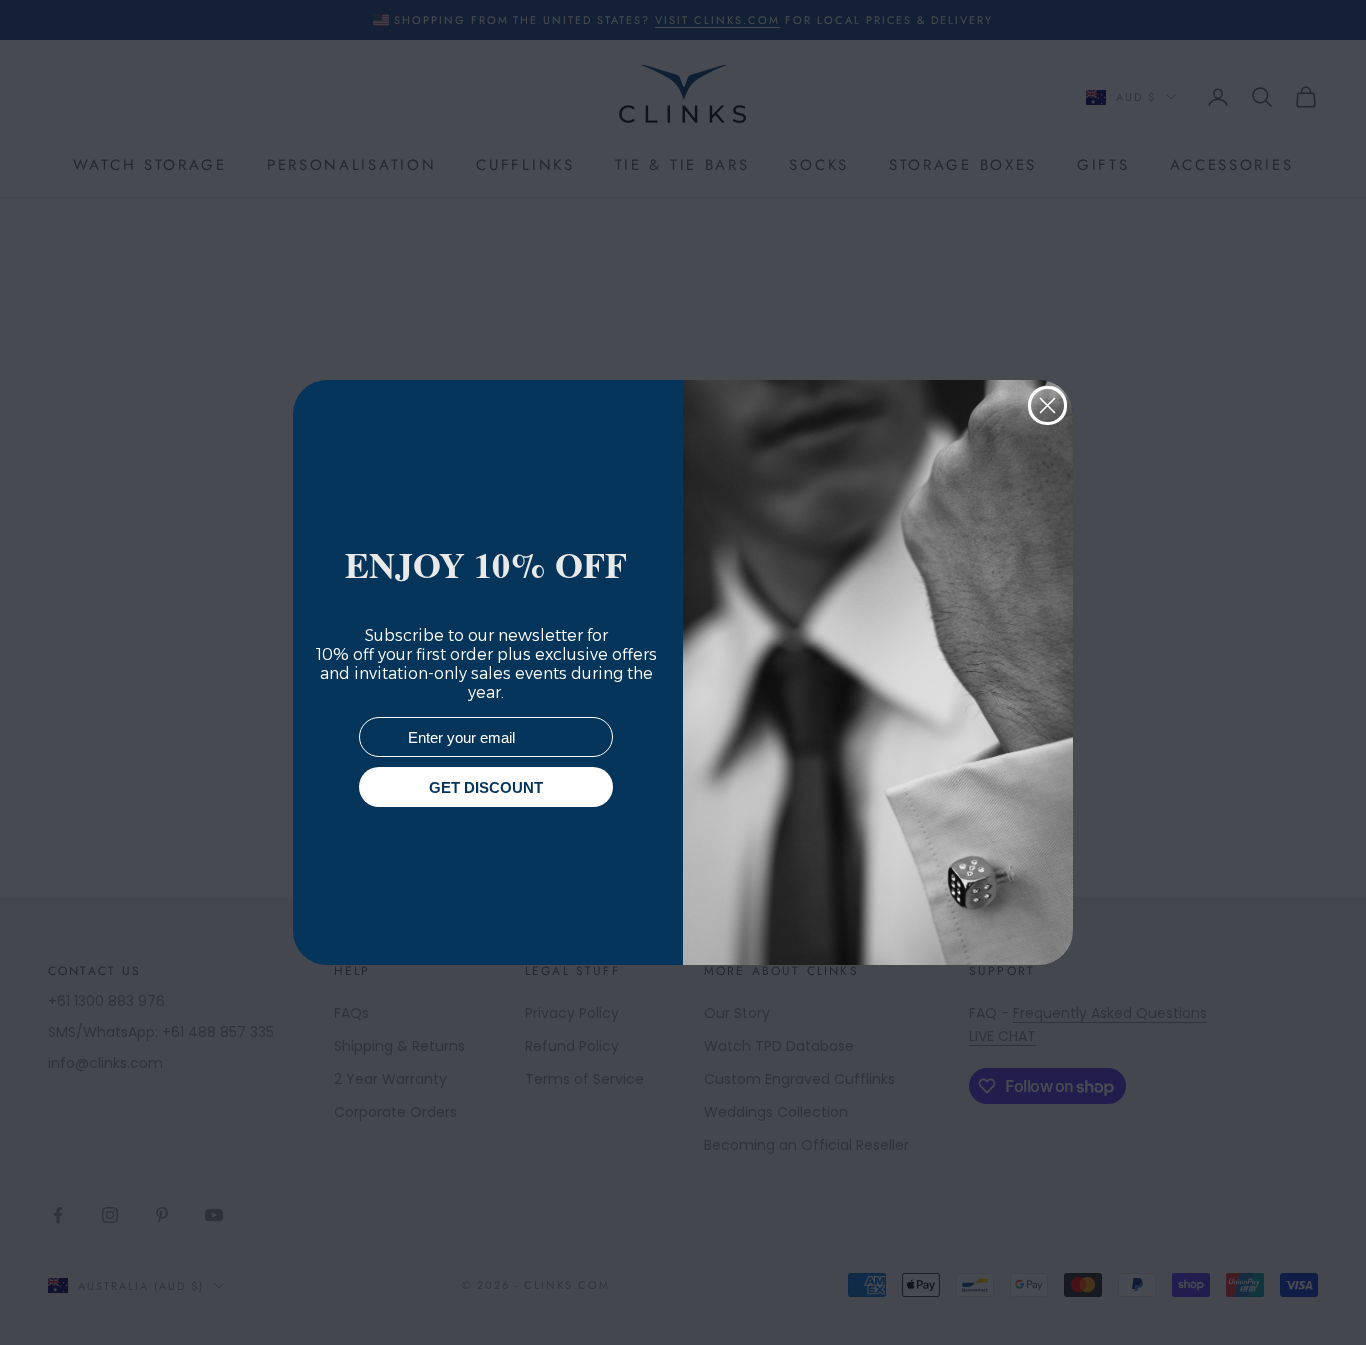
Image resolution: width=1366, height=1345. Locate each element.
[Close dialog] (1047, 405)
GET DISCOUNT (486, 787)
